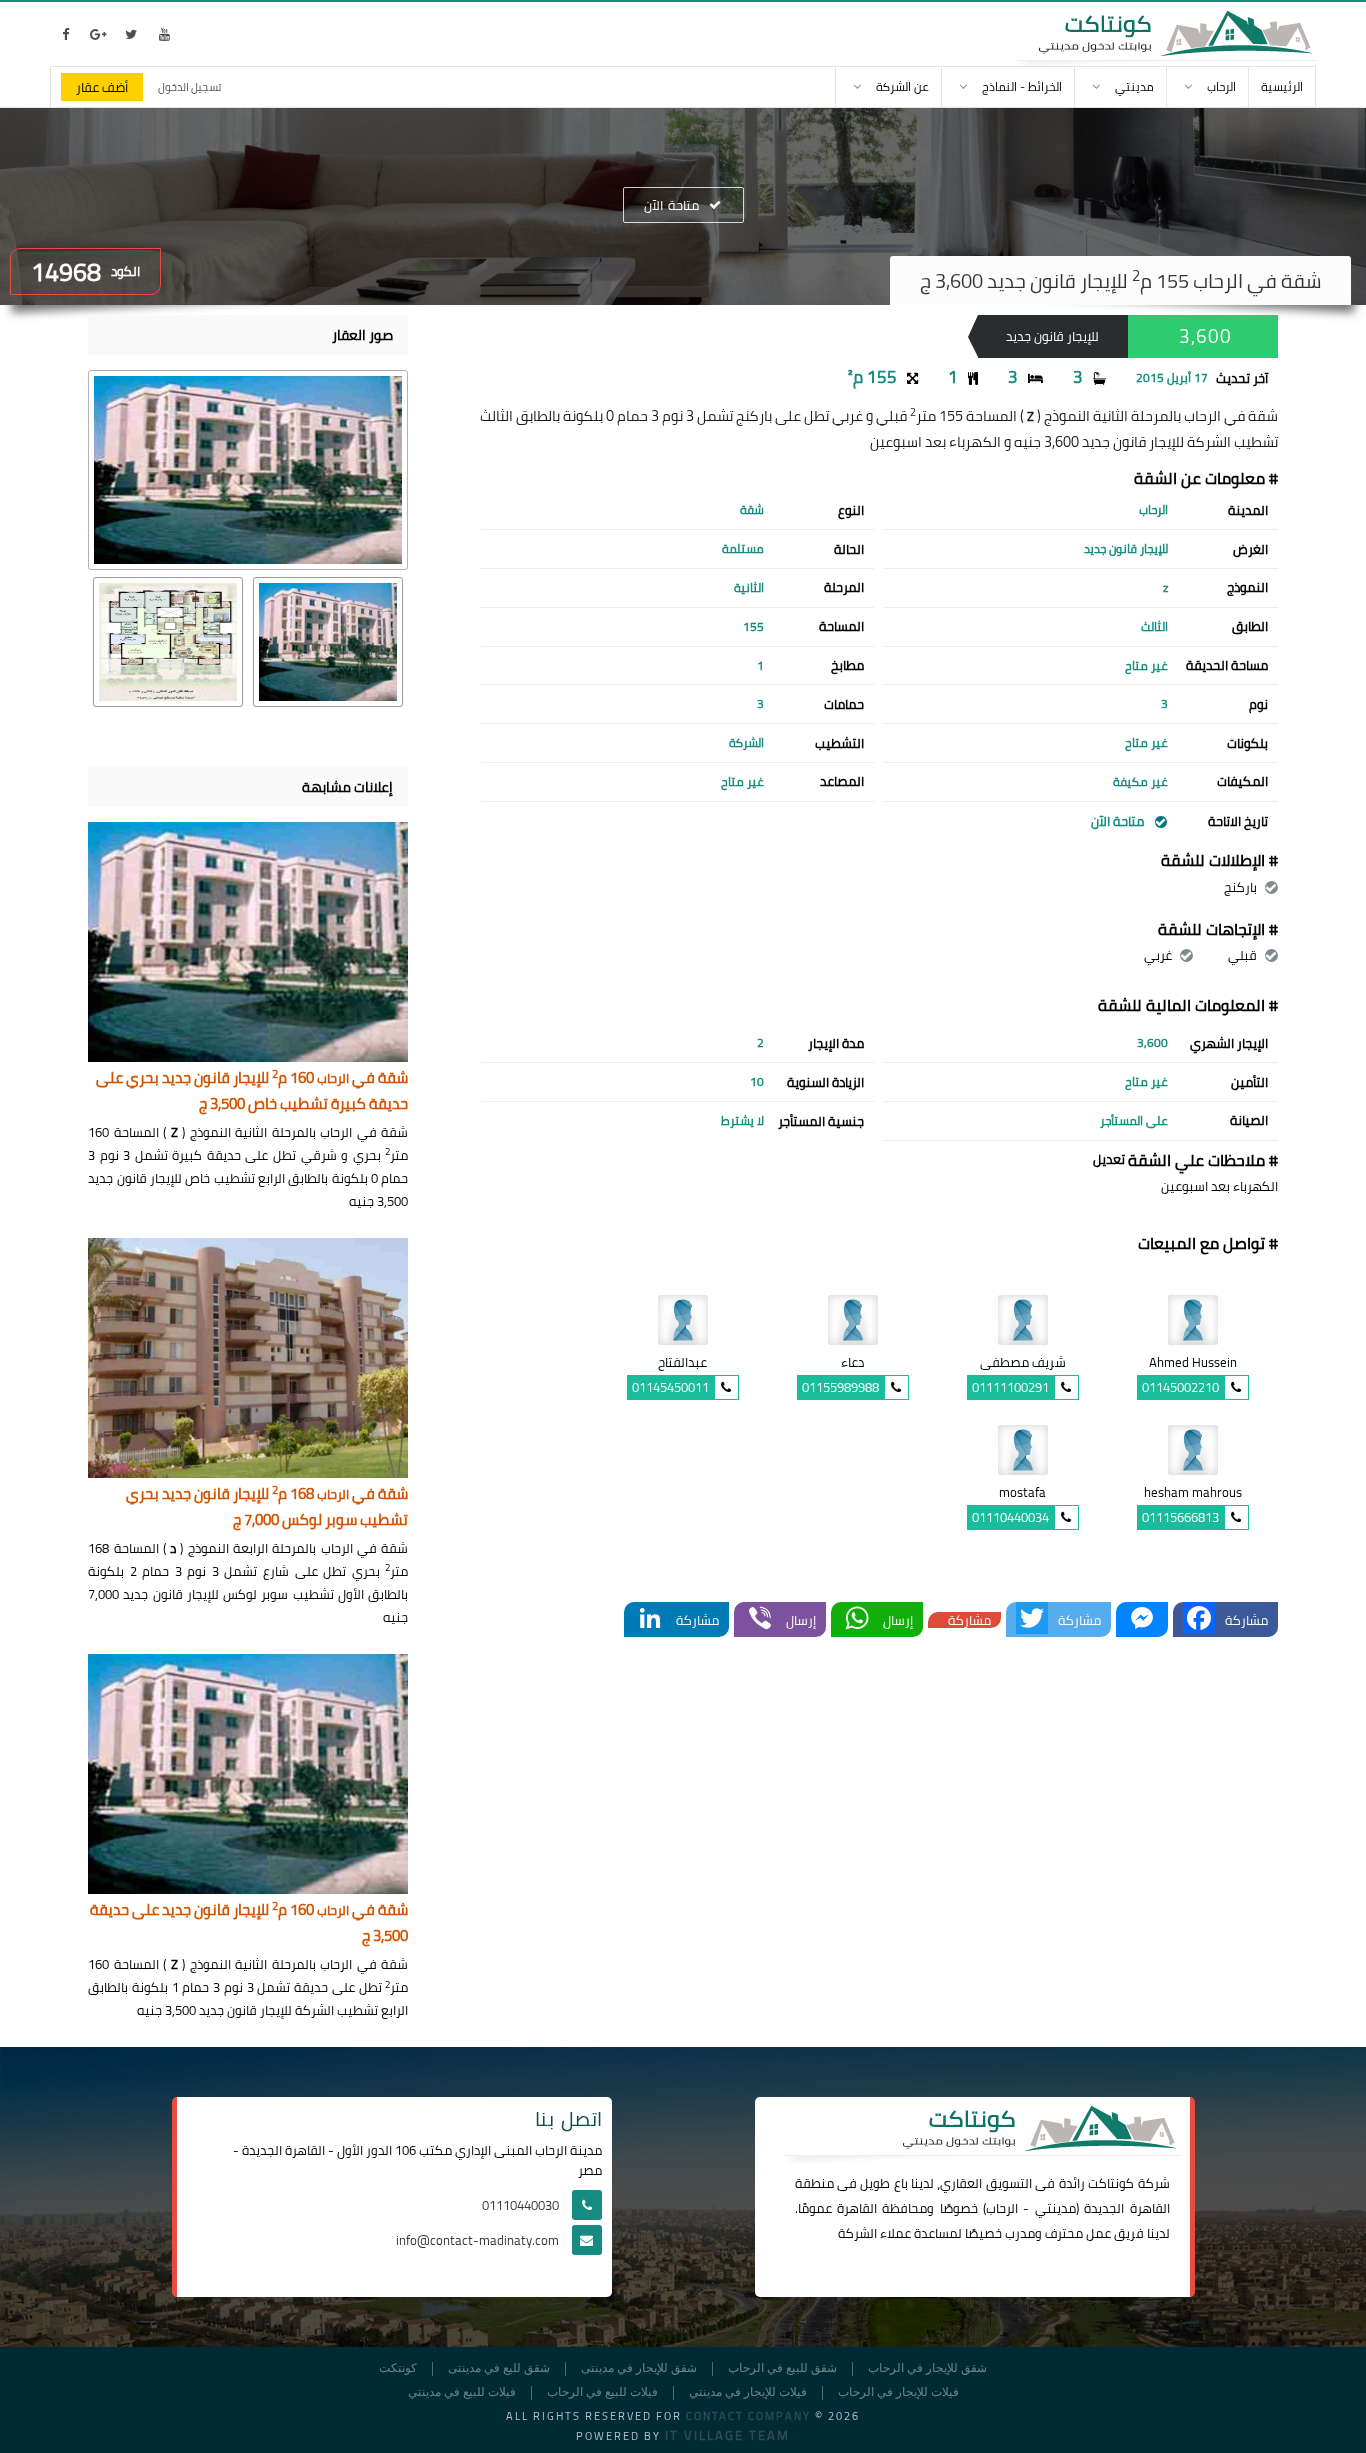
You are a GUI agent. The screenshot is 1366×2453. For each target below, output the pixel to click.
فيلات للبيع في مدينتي (462, 2392)
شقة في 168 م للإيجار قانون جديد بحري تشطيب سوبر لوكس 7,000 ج (267, 1507)
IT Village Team (727, 2435)
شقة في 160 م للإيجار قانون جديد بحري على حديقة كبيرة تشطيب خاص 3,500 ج (252, 1091)
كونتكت (398, 2368)
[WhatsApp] (857, 1619)
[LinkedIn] (650, 1619)
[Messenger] (1142, 1619)
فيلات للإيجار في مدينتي (748, 2392)
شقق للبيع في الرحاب (782, 2368)
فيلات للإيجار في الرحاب (898, 2392)
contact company (748, 2416)
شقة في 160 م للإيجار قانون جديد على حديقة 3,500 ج (249, 1923)
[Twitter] (1032, 1619)
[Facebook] (1199, 1619)
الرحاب (1002, 2208)
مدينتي (1055, 2208)
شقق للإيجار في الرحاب (927, 2368)
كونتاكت (1111, 2183)
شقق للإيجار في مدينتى (639, 2368)
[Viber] (760, 1619)
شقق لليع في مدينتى (499, 2368)
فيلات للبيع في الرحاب (602, 2392)
